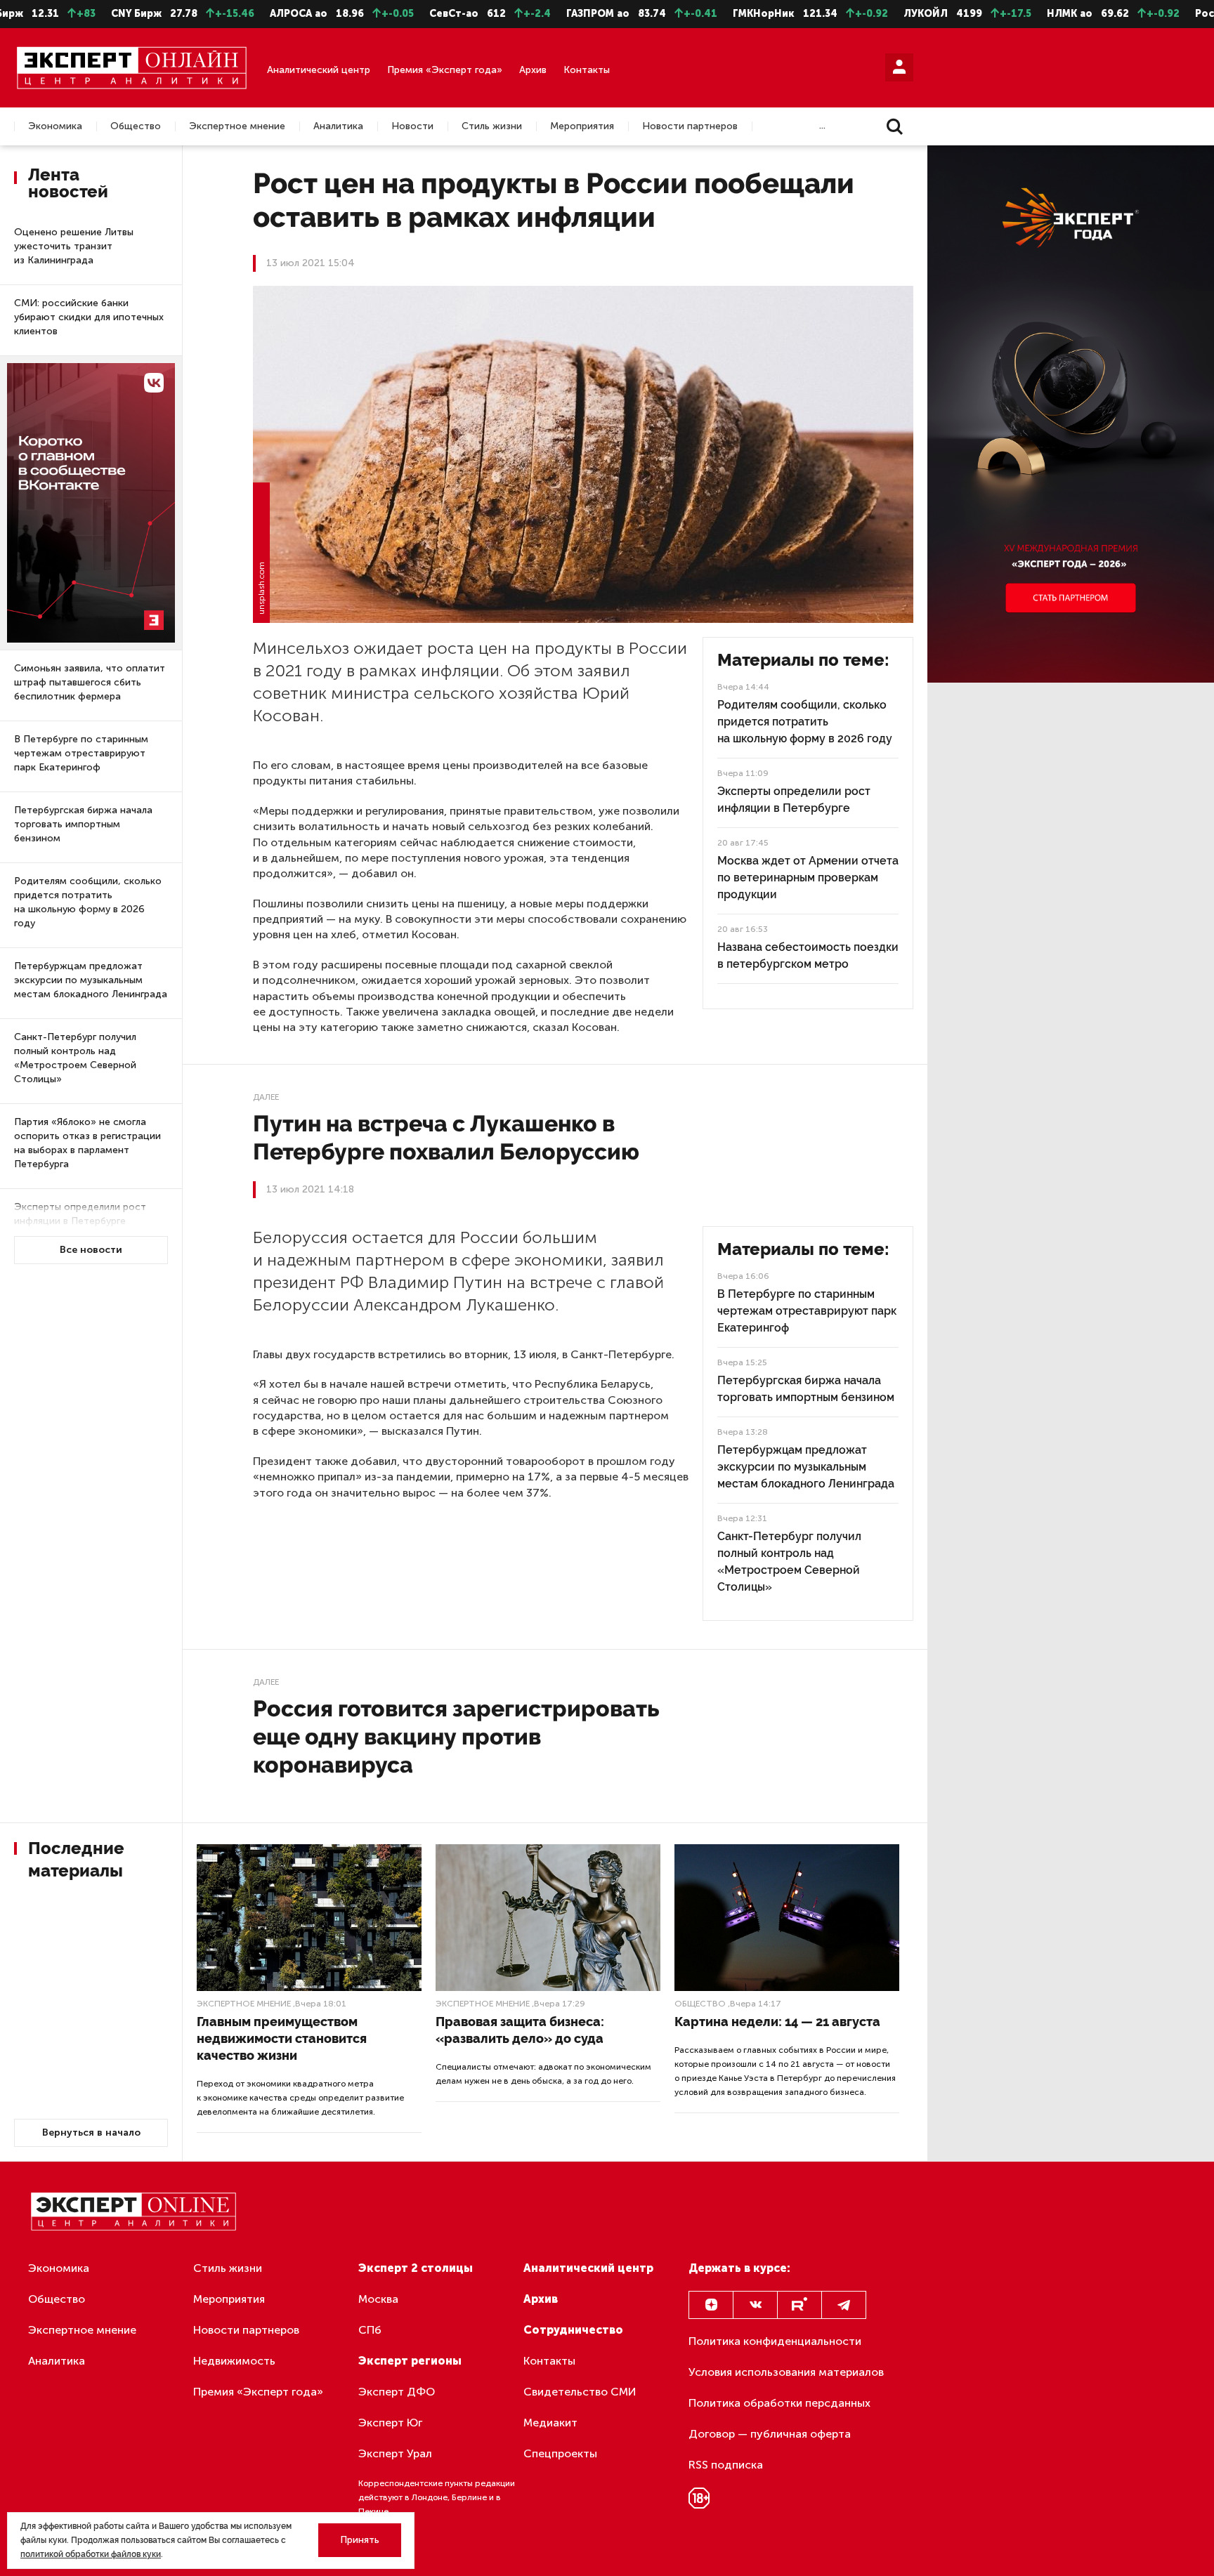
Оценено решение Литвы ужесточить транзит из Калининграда (74, 246)
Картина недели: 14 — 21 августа (777, 2022)
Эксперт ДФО (397, 2392)
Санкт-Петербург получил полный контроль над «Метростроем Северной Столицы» (75, 1058)
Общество (136, 126)
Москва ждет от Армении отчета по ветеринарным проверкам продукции (808, 878)
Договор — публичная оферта (770, 2434)
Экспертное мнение (237, 126)
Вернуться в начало (91, 2133)
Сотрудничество (573, 2330)
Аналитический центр (319, 70)
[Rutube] (799, 2305)
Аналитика (338, 126)
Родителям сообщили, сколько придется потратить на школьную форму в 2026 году (88, 902)
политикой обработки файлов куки (91, 2554)
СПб (370, 2330)
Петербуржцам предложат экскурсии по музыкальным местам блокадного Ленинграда (91, 980)
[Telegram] (844, 2305)
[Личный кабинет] (899, 67)
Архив (533, 70)
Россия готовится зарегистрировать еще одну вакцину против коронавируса (456, 1736)
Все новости (91, 1250)
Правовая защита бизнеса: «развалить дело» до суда (520, 2030)
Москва (378, 2299)
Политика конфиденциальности (775, 2341)
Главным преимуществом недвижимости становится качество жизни (282, 2038)
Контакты (587, 70)
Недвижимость (234, 2361)
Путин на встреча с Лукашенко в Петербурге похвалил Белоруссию (446, 1137)
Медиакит (550, 2423)
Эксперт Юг (390, 2423)
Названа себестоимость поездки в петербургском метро (808, 955)
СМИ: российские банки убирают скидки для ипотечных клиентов (89, 317)
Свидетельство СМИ (580, 2392)
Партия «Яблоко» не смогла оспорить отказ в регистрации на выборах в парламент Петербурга (87, 1143)
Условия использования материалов (786, 2372)
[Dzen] (711, 2305)
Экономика (55, 126)
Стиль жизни (492, 126)
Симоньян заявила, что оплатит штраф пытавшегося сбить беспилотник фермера (90, 682)
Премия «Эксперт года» (445, 70)
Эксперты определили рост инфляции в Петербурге (80, 1214)
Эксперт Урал (395, 2453)
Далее (266, 1097)
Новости (412, 126)
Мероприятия (582, 126)
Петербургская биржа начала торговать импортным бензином (83, 824)
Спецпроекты (560, 2453)
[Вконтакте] (755, 2305)
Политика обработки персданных (779, 2403)
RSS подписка (726, 2465)
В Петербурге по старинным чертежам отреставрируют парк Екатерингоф (81, 753)
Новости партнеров (690, 126)
